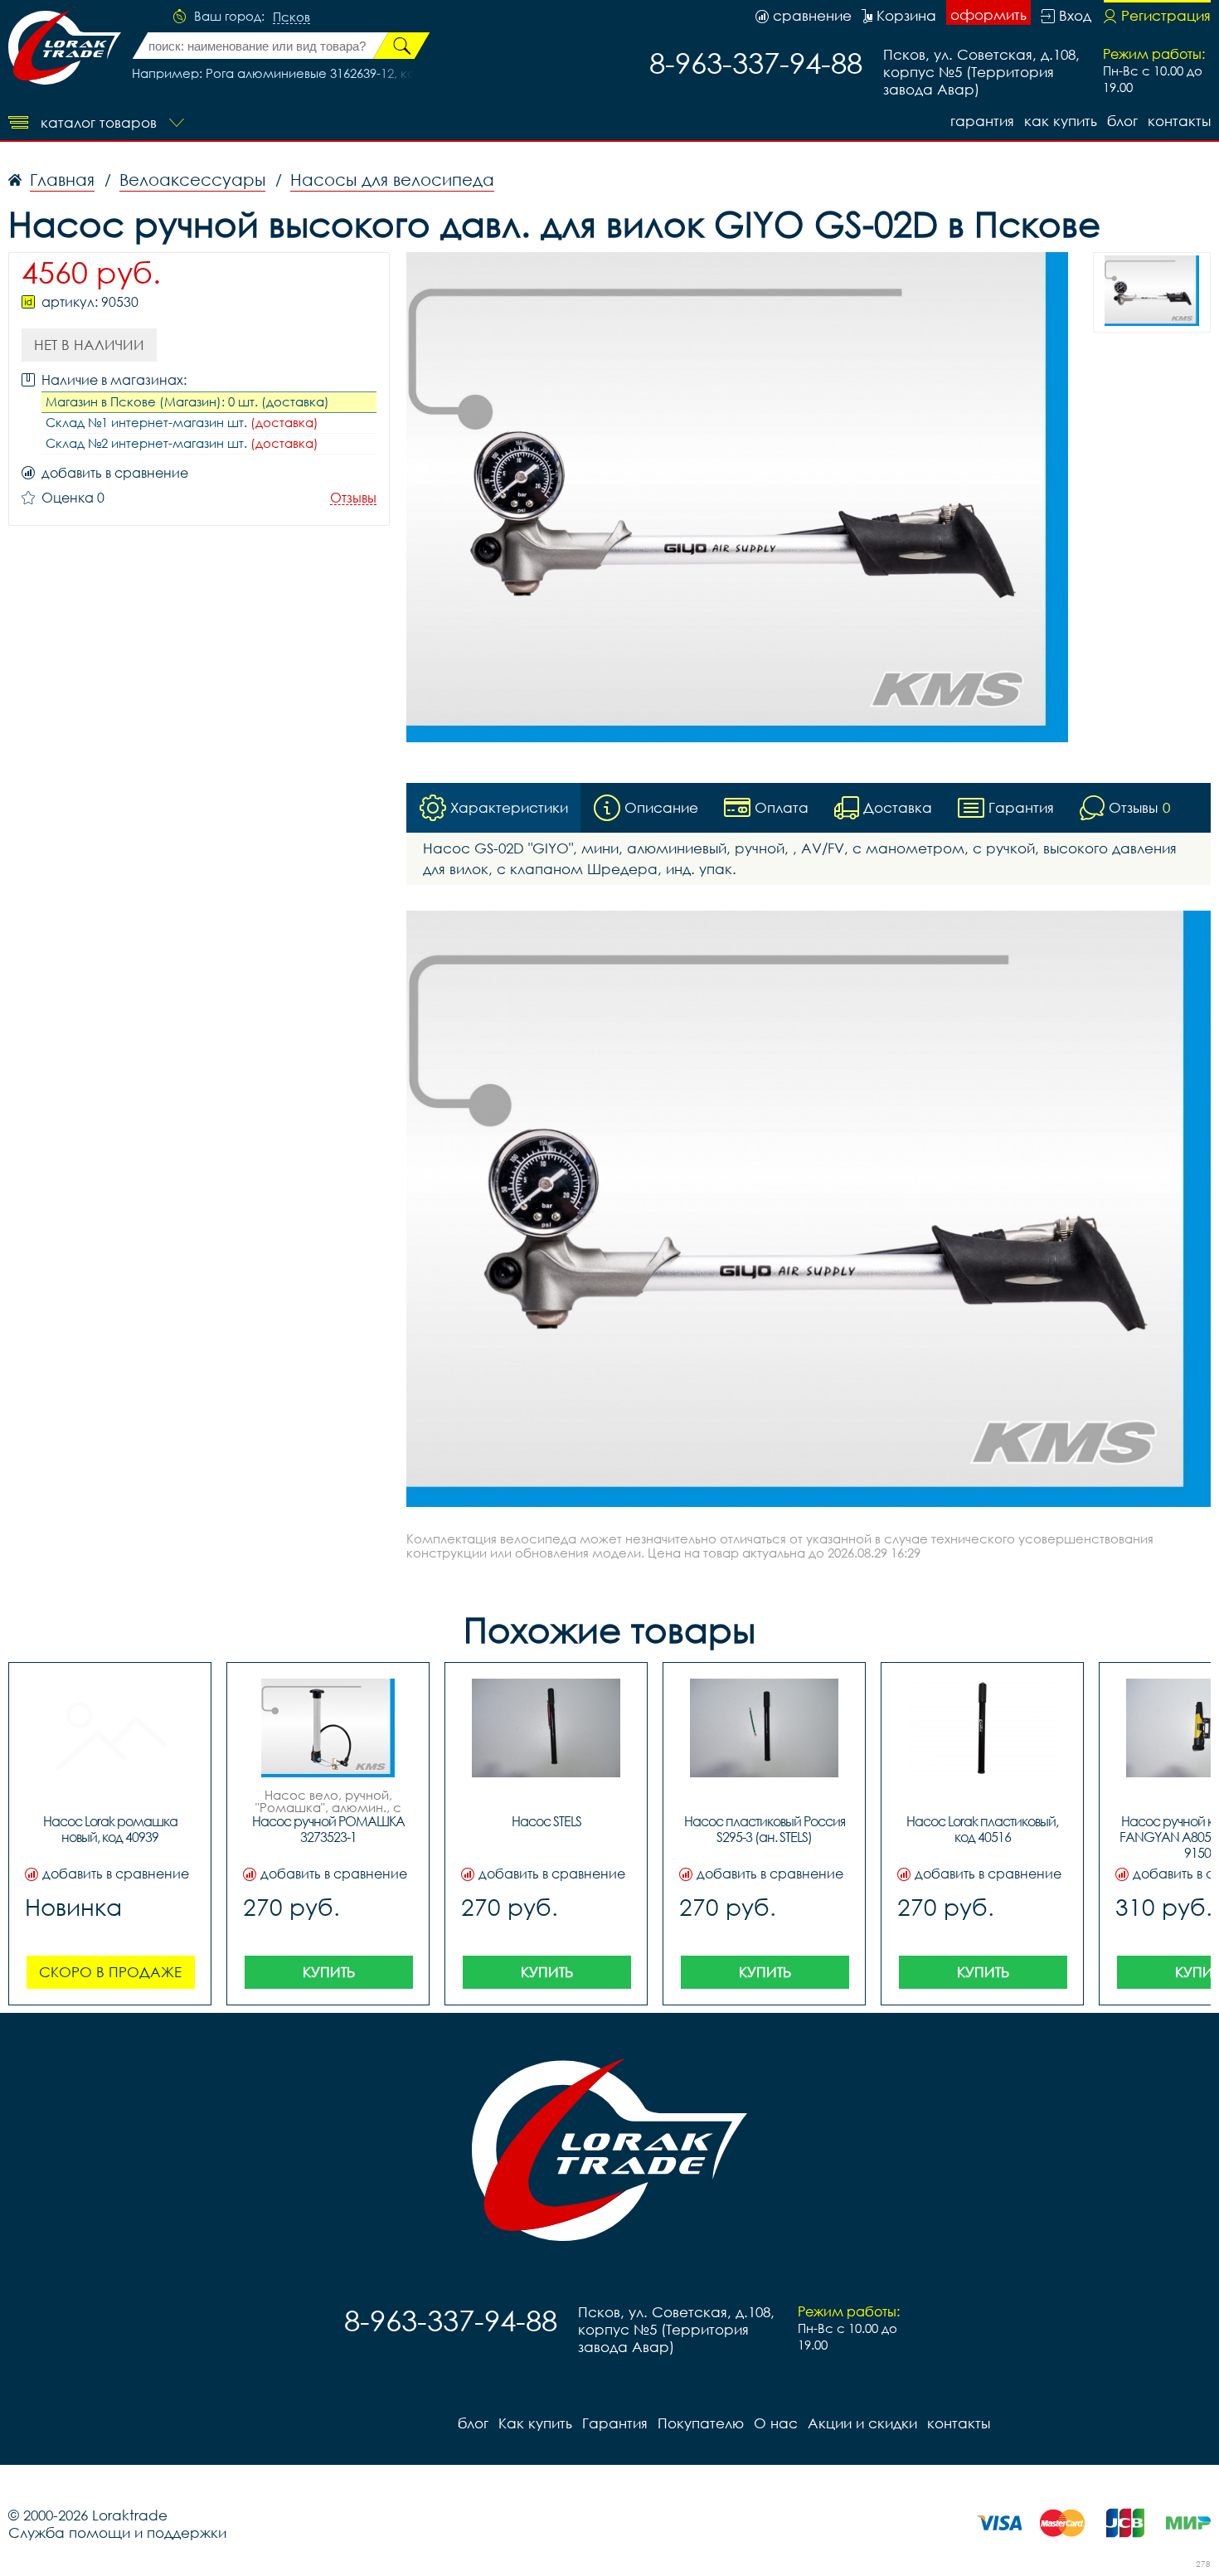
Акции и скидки (862, 2423)
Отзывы (353, 498)
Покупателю (701, 2423)
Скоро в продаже (110, 1972)
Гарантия (982, 121)
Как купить (1061, 121)
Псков (291, 17)
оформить (988, 15)
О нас (776, 2423)
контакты (1179, 121)
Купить (329, 1972)
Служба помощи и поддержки (117, 2532)
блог (1122, 121)
